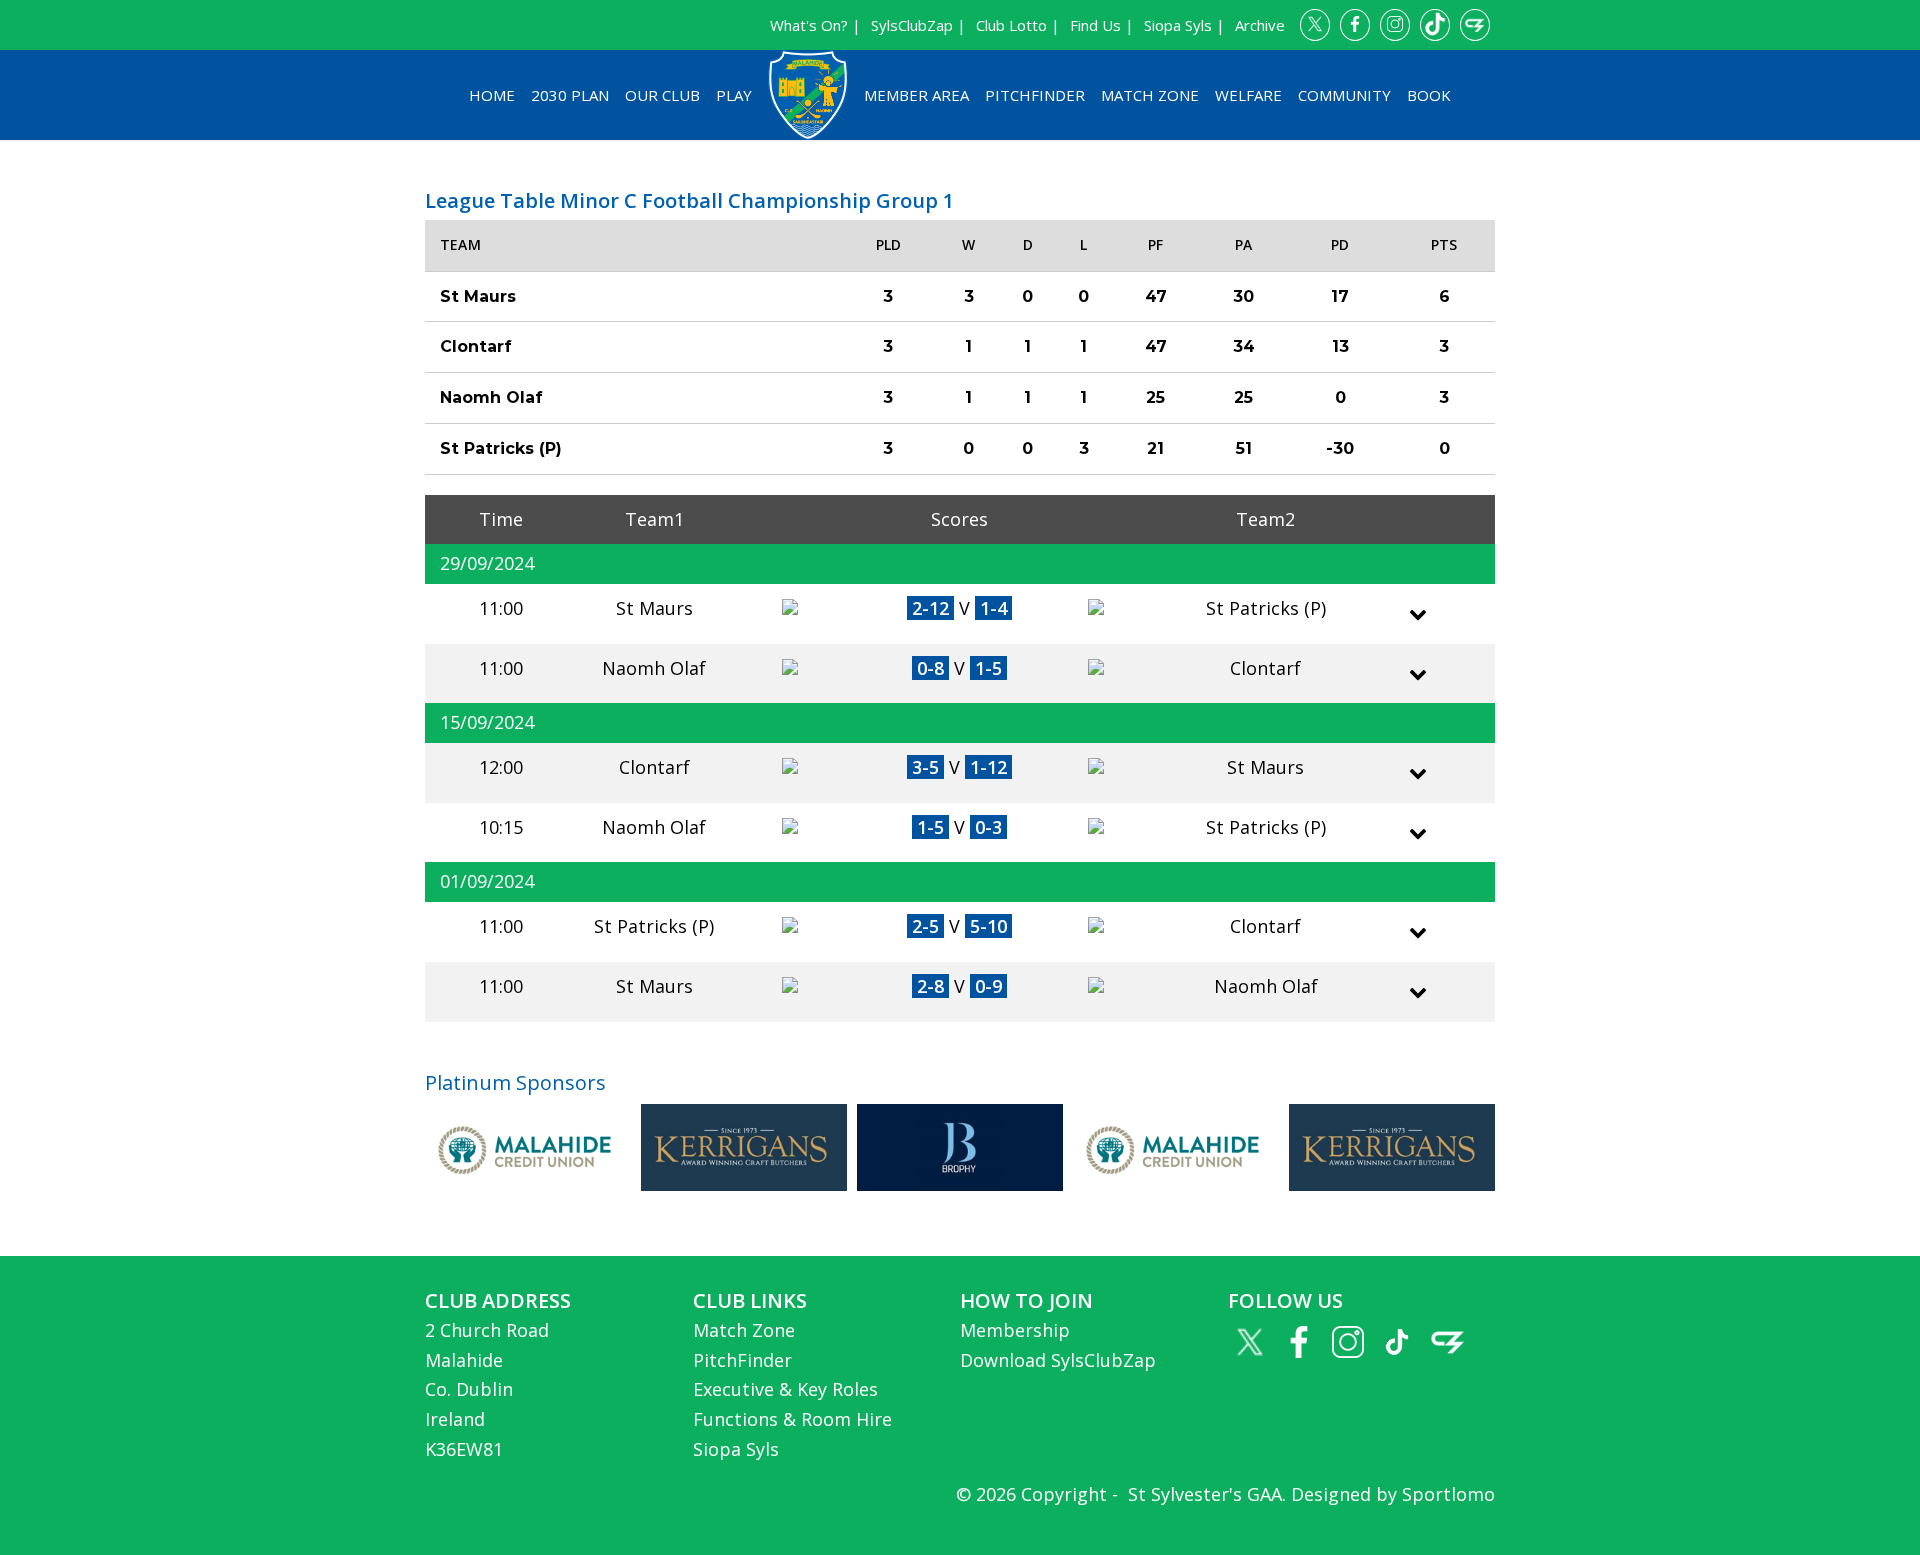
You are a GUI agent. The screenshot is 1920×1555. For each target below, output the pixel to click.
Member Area (916, 95)
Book (1429, 95)
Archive (1260, 25)
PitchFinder (1035, 95)
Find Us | (1102, 25)
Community (1344, 95)
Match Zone (1150, 95)
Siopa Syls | (1184, 25)
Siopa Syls (736, 1449)
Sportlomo (1448, 1494)
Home (492, 95)
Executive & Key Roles (785, 1389)
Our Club (662, 95)
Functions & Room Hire (792, 1419)
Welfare (1248, 95)
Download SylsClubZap (1058, 1360)
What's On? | (815, 25)
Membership (1015, 1330)
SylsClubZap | (918, 25)
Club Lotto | (1018, 25)
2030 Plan (570, 95)
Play (734, 95)
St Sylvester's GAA (1202, 1494)
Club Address (498, 1300)
